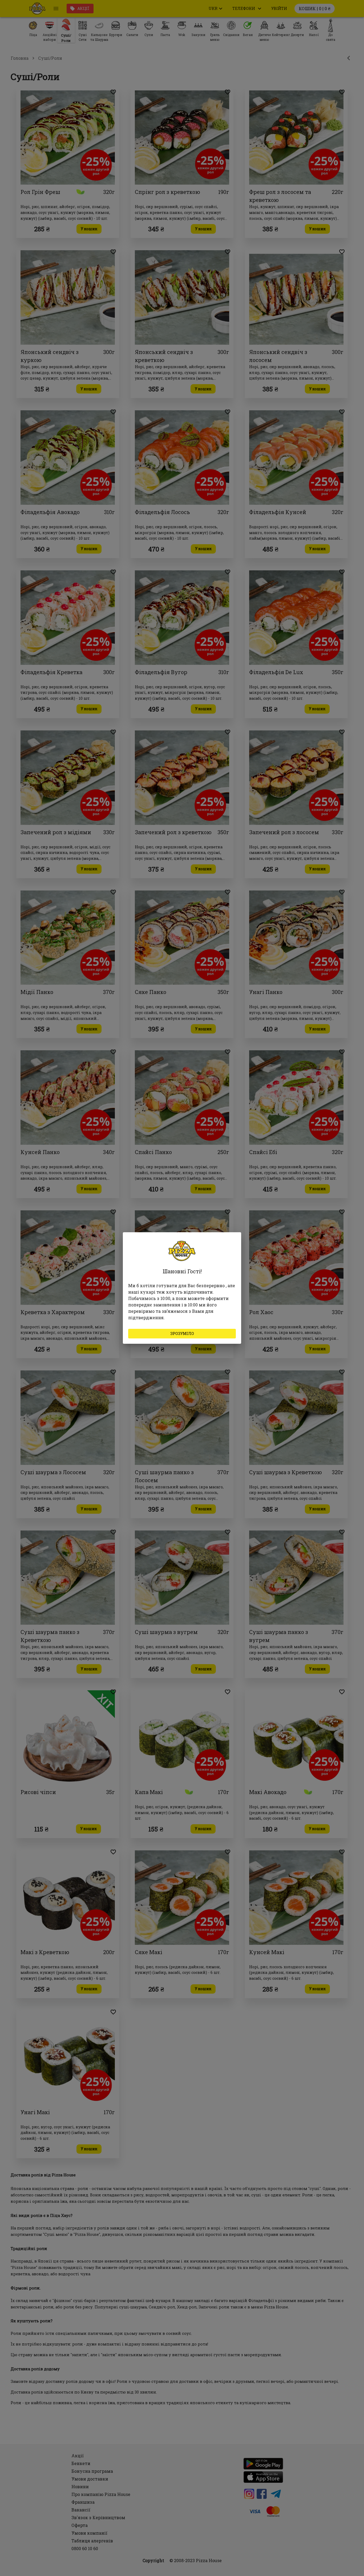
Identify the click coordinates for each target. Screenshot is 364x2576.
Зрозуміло (182, 1333)
